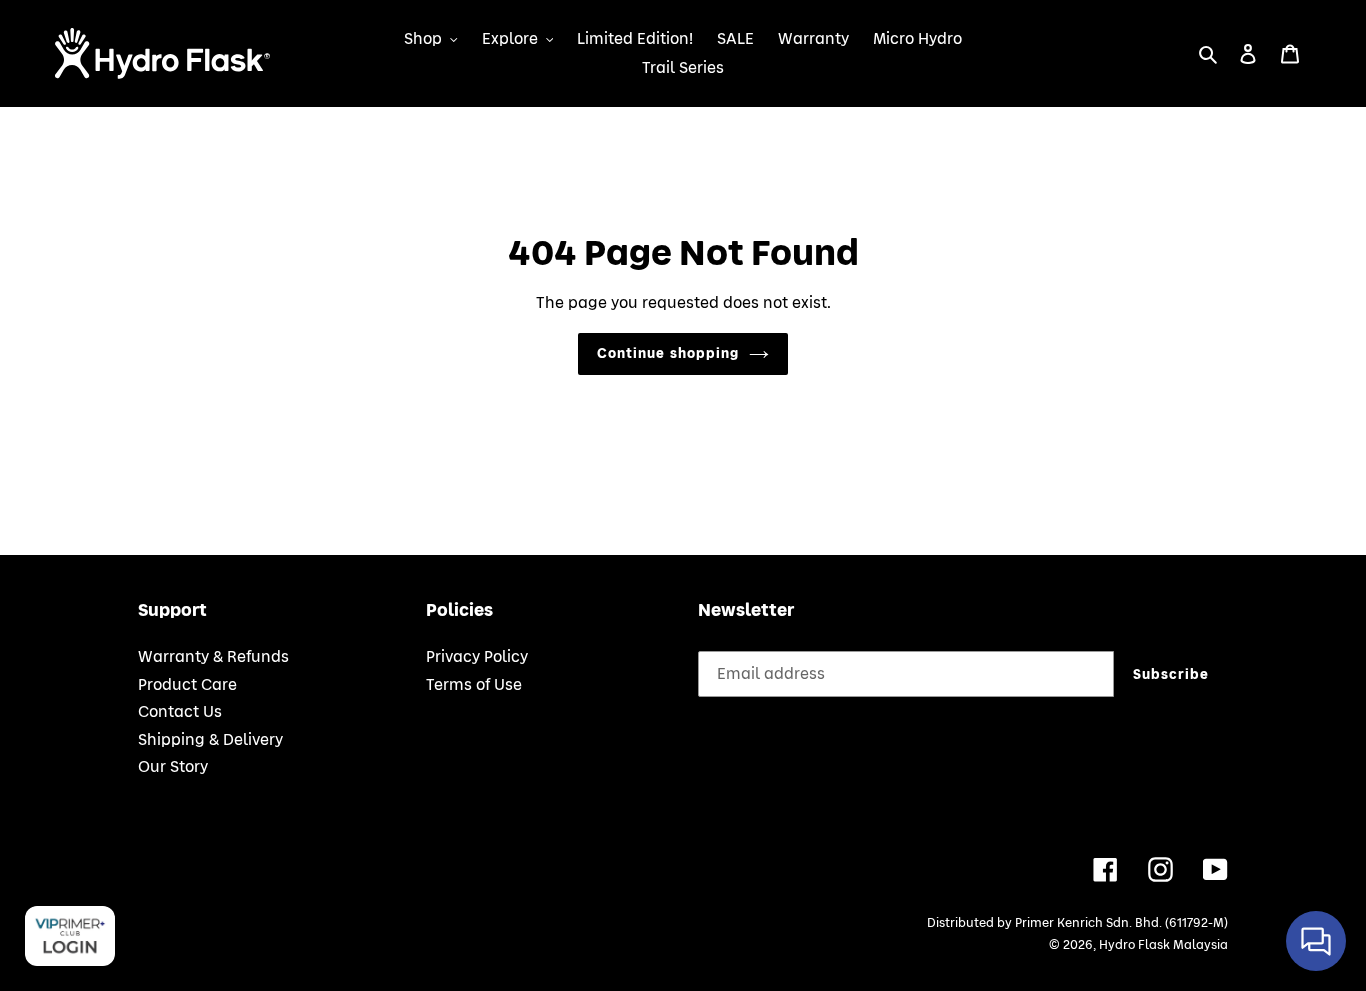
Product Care (187, 685)
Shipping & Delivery (210, 740)
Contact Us (180, 712)
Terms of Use (474, 685)
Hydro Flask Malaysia (1163, 945)
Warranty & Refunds (213, 657)
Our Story (173, 767)
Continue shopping (668, 353)
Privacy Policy (477, 657)
